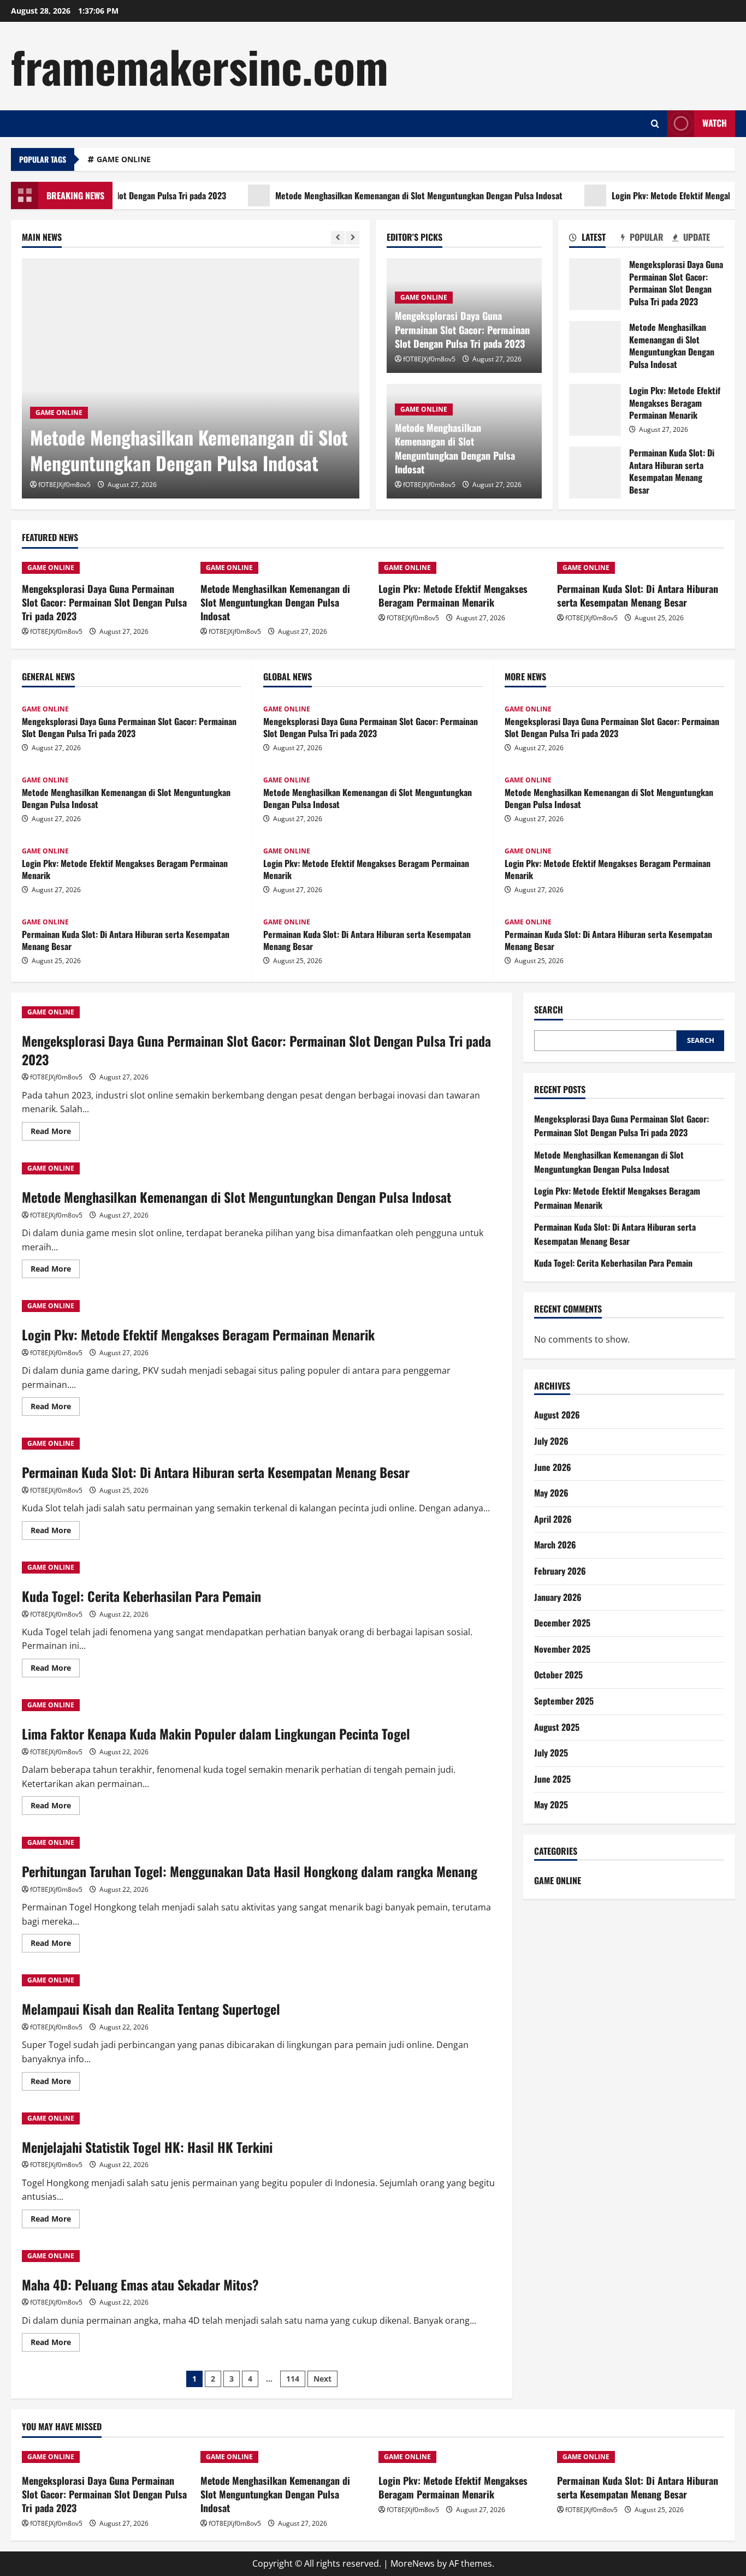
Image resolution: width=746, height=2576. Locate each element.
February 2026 (560, 1571)
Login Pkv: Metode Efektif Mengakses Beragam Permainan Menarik (595, 410)
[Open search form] (655, 124)
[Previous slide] (338, 238)
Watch (715, 123)
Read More (55, 1133)
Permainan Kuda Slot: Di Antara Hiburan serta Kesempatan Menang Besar (595, 473)
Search (549, 1010)
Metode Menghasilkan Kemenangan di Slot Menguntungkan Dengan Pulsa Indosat (372, 195)
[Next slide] (353, 238)
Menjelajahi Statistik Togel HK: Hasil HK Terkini (147, 2147)
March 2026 (555, 1545)
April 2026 (553, 1520)
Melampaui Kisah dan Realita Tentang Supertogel (151, 2009)
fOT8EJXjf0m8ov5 (64, 485)
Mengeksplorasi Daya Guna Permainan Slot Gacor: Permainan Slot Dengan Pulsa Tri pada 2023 (462, 329)
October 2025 (558, 1675)
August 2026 (557, 1415)
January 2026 (558, 1597)
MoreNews (413, 2563)
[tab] (595, 239)
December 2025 (562, 1623)
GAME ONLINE (124, 159)
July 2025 (551, 1753)
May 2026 (551, 1493)
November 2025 (562, 1649)
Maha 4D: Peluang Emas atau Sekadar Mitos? (140, 2284)
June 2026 (553, 1467)
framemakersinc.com (200, 66)
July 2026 (551, 1441)
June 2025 (552, 1779)
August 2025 (557, 1727)
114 (293, 2379)
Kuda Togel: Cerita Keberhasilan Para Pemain (141, 1596)
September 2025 (564, 1701)
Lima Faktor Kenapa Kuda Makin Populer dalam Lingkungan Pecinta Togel (216, 1734)
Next (322, 2379)
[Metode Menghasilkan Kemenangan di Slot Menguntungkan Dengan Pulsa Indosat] (191, 378)
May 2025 (551, 1805)
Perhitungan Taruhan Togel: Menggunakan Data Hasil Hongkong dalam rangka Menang (250, 1871)
